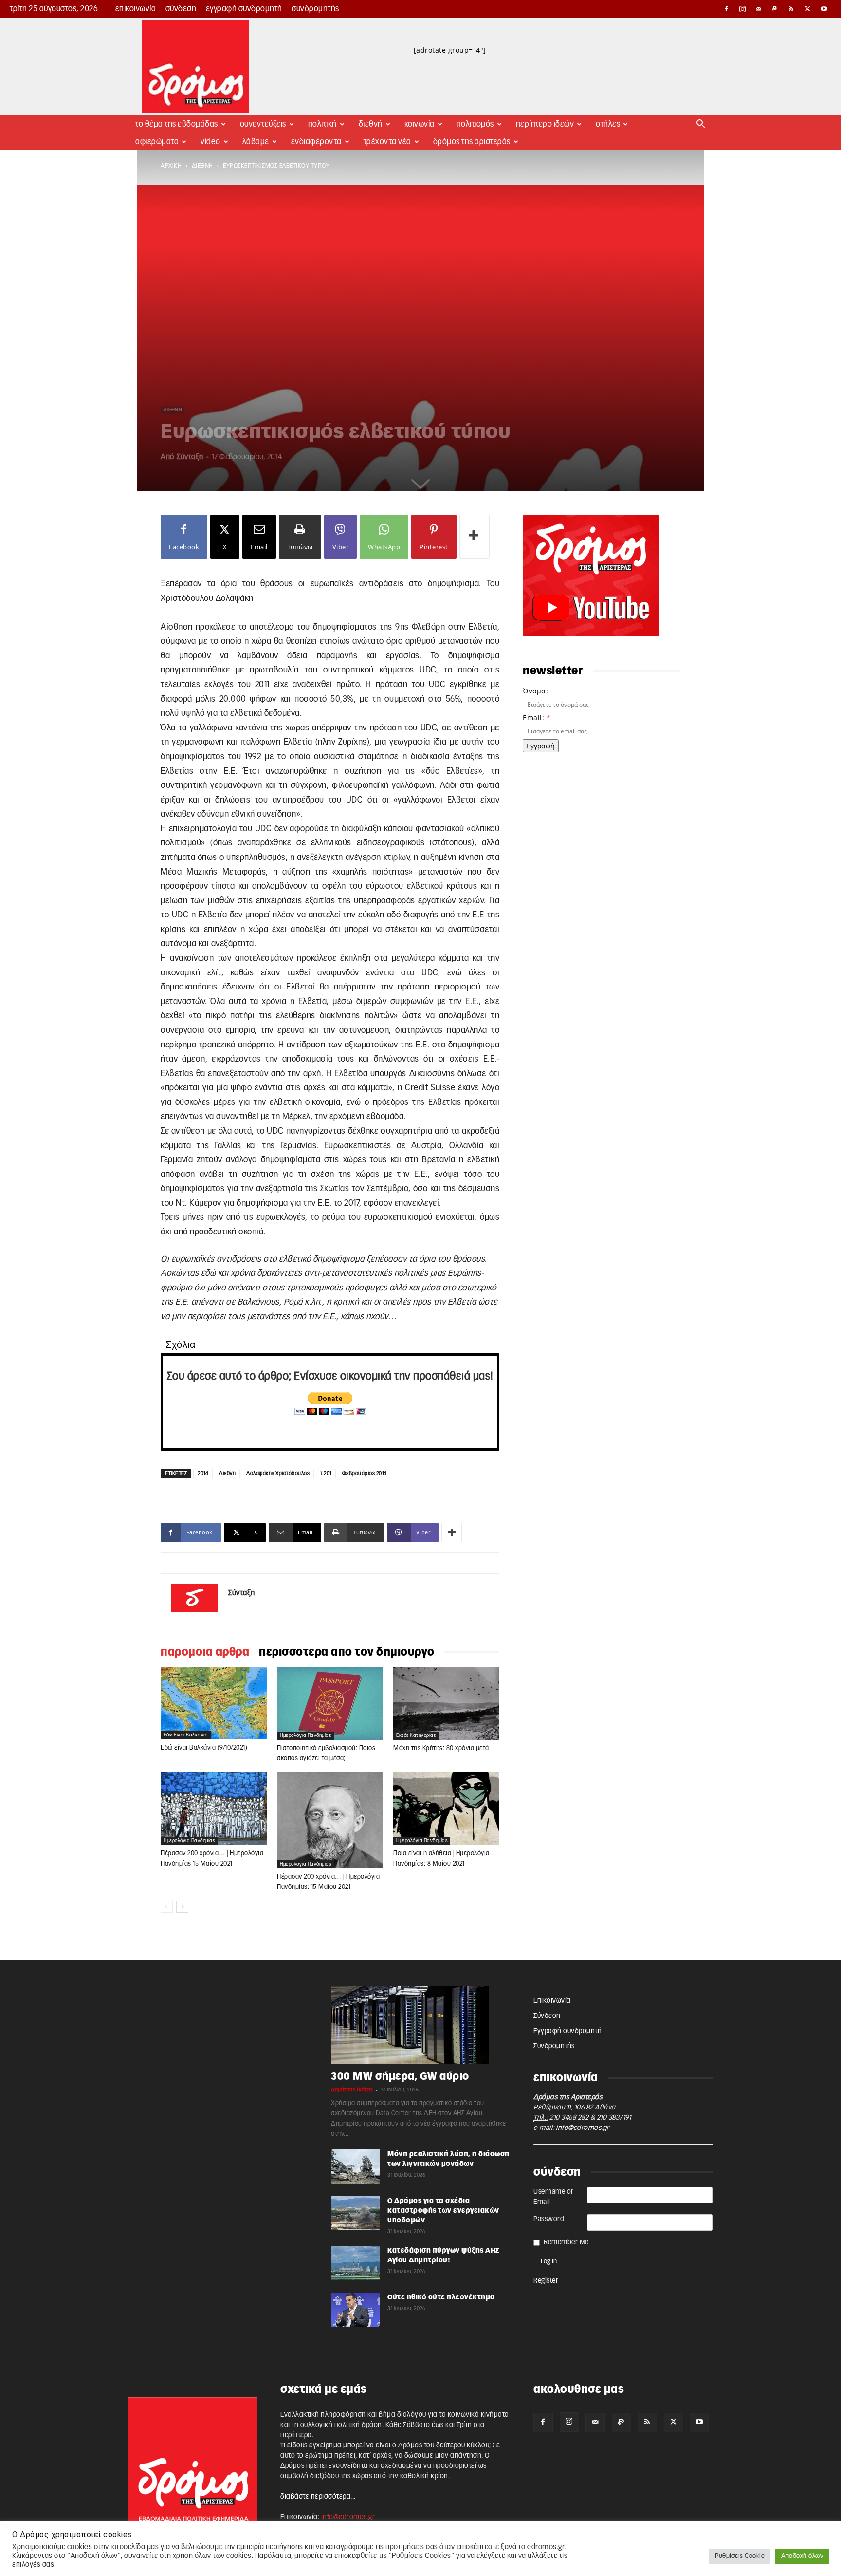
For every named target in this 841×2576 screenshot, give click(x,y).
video (210, 142)
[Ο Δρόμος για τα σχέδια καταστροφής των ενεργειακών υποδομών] (355, 2213)
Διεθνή (371, 124)
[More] (475, 537)
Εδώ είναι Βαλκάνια (186, 1735)
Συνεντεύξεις (263, 124)
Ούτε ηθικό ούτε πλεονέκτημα (441, 2297)
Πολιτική (322, 124)
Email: (537, 718)
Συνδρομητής (315, 9)
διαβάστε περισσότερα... (318, 2497)
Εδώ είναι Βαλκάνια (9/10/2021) (204, 1748)
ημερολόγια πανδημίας (305, 1736)
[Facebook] (726, 9)
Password (549, 2219)
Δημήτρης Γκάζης (352, 2090)
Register (546, 2281)
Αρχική (171, 166)
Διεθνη (227, 1473)
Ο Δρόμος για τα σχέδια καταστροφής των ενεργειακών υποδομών (443, 2211)
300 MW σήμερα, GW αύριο (400, 2077)
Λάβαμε (256, 142)
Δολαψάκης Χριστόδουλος (278, 1473)
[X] (808, 9)
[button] (701, 125)
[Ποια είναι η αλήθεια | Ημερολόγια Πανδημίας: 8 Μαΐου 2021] (446, 1809)
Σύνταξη (190, 457)
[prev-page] (167, 1907)
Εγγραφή (541, 746)
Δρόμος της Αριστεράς (472, 142)
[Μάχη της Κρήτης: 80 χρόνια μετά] (446, 1703)
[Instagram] (743, 9)
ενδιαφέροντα (316, 142)
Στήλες (608, 124)
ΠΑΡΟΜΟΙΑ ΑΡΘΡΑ (205, 1652)
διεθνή (202, 166)
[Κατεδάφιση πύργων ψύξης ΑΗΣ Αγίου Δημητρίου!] (355, 2263)
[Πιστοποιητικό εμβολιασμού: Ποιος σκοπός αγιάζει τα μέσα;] (330, 1703)
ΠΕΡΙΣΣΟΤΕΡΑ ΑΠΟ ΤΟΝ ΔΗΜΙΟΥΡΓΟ (347, 1652)
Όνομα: (535, 691)
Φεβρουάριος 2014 (365, 1473)
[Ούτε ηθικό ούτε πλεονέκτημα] (355, 2310)
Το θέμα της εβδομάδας (177, 124)
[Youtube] (824, 9)
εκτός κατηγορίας (416, 1736)
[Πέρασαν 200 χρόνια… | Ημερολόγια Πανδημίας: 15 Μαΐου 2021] (330, 1820)
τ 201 (326, 1473)
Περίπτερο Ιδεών (545, 124)
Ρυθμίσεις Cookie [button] (740, 2556)
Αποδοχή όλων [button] (802, 2556)
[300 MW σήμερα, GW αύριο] (420, 2025)
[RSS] (791, 9)
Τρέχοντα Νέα (387, 142)
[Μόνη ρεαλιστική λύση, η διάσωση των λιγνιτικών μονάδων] (355, 2166)
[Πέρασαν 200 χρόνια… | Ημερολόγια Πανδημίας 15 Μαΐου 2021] (214, 1809)
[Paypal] (775, 9)
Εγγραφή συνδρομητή (244, 9)
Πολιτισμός (475, 124)
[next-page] (182, 1907)
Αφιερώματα (157, 142)
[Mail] (759, 9)
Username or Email (554, 2197)
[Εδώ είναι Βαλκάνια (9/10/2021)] (214, 1703)
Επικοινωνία (136, 9)
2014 (203, 1473)
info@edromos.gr (583, 2128)
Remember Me (566, 2242)
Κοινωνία (420, 124)
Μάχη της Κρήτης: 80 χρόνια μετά (441, 1748)
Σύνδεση (181, 9)
